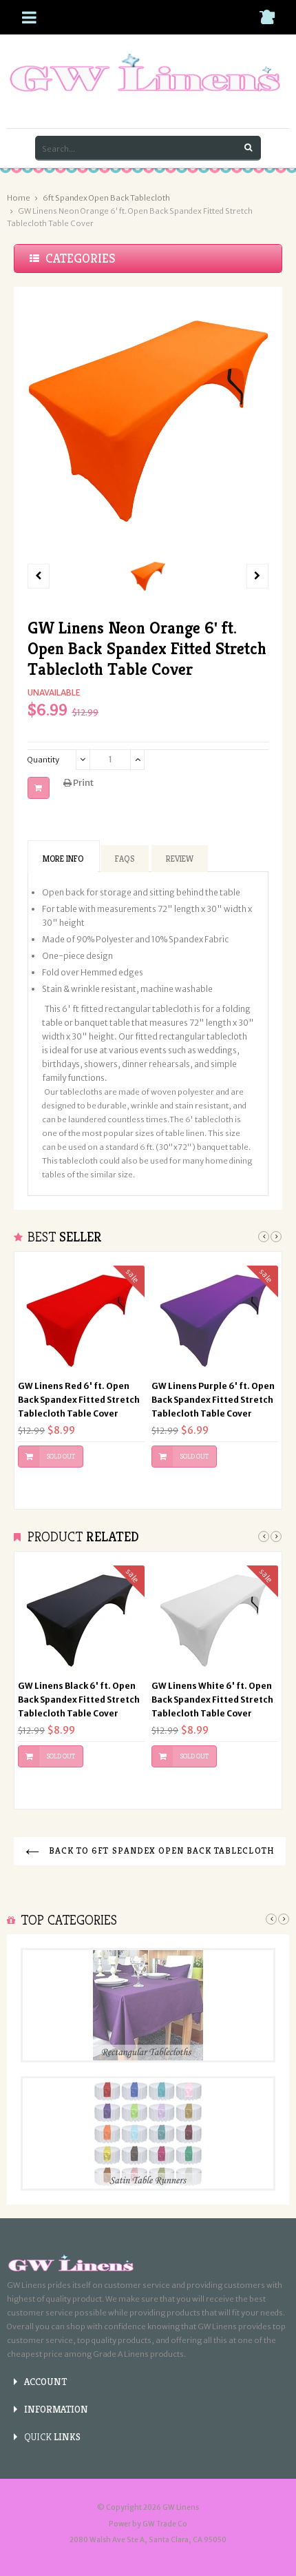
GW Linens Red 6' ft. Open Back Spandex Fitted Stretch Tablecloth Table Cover (79, 1400)
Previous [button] (264, 1237)
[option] (148, 576)
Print (83, 783)
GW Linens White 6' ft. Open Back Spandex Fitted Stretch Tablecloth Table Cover (212, 1700)
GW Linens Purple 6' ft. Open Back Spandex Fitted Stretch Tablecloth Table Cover (213, 1400)
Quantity (43, 760)
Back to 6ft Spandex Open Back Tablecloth (160, 1850)
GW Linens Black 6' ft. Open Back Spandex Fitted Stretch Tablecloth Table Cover (79, 1700)
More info (63, 859)
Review (180, 859)
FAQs (125, 859)
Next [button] (276, 1237)
